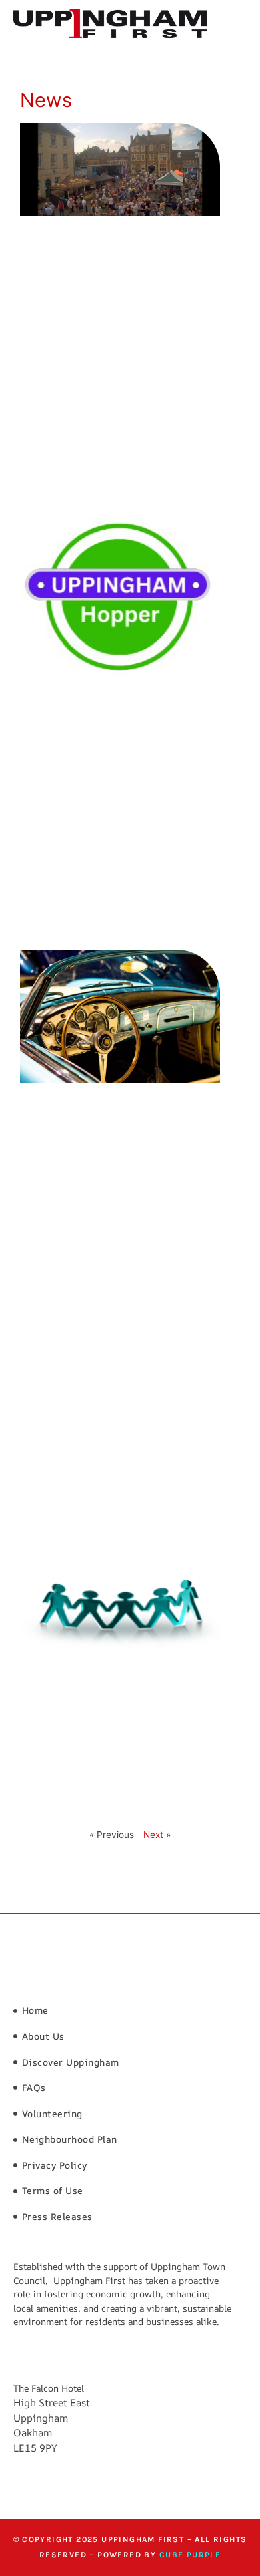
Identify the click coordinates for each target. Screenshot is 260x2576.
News (46, 100)
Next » (157, 1835)
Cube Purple (190, 2555)
